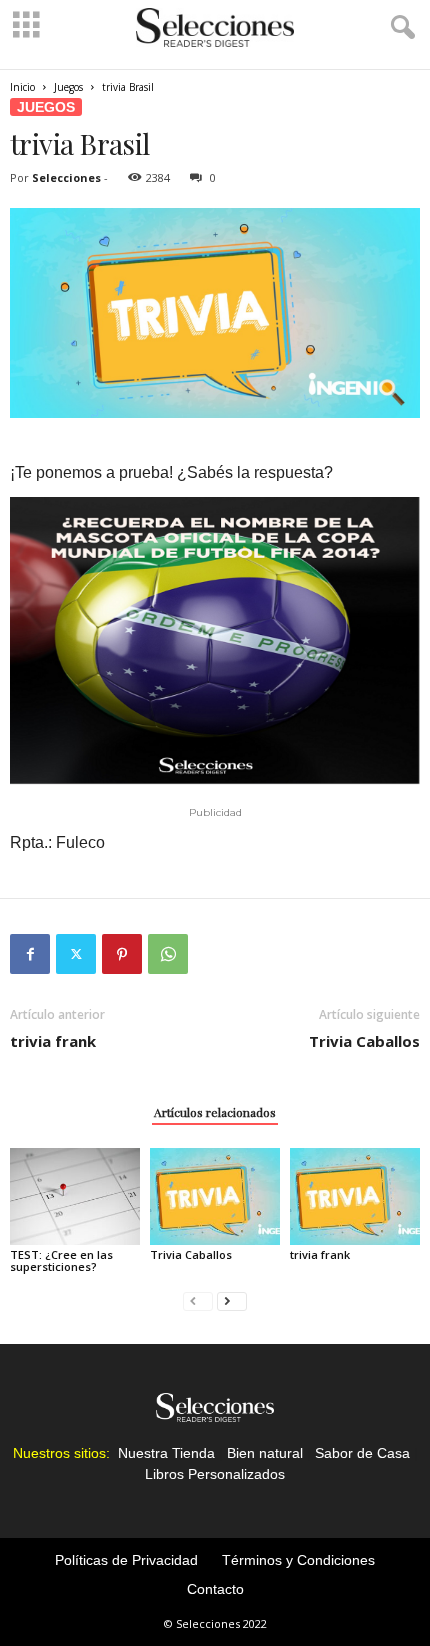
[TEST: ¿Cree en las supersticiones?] (75, 1196)
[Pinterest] (122, 954)
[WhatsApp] (168, 954)
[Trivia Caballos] (215, 1196)
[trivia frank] (355, 1196)
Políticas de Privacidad (126, 1560)
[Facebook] (30, 954)
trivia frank (53, 1041)
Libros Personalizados (215, 1474)
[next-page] (232, 1300)
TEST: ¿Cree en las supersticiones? (61, 1260)
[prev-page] (198, 1300)
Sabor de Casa (362, 1453)
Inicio (22, 87)
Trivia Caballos (364, 1041)
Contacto (215, 1589)
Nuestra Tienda (166, 1453)
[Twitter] (76, 954)
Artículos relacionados (215, 1112)
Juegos (68, 87)
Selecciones (66, 177)
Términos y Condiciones (298, 1560)
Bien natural (265, 1453)
